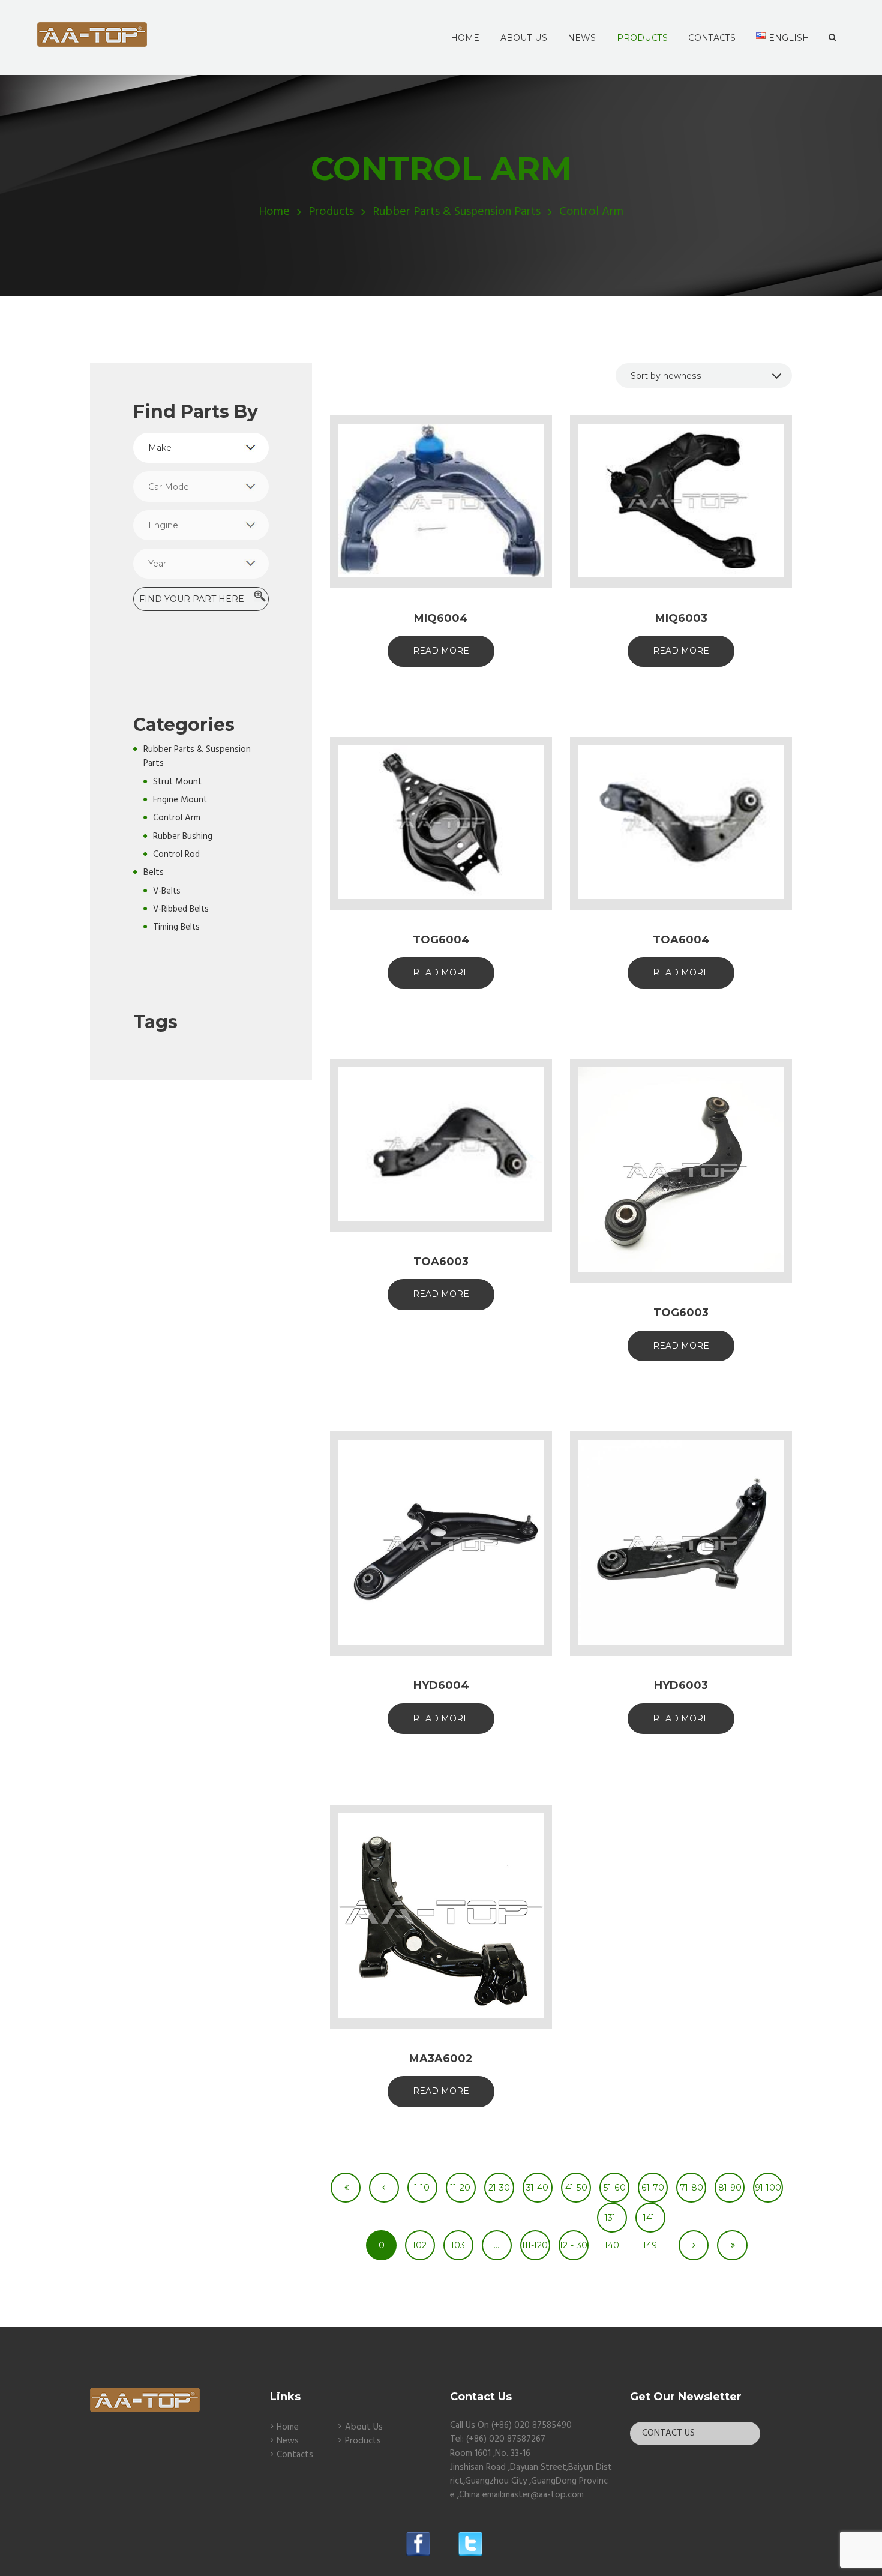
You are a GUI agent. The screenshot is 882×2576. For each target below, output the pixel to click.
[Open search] (832, 38)
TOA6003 (441, 1262)
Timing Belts (176, 927)
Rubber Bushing (183, 837)
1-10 (422, 2188)
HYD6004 (441, 1685)
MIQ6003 (681, 618)
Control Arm (177, 818)
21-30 (499, 2188)
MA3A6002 (441, 2059)
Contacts (295, 2455)
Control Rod (176, 855)
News (288, 2441)
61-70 (653, 2188)
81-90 (730, 2188)
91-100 (768, 2188)
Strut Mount (177, 782)
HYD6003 (681, 1685)
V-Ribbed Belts (181, 909)
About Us (364, 2427)
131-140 (612, 2222)
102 (420, 2245)
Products (331, 212)
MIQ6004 (441, 618)
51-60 (615, 2188)
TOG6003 (681, 1313)
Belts (154, 873)
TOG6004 (441, 940)
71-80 (691, 2188)
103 (458, 2245)
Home (274, 212)
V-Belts (167, 891)
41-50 (576, 2188)
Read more (441, 651)
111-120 (535, 2245)
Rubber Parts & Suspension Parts (457, 212)
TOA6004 (681, 940)
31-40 (537, 2188)
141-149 (650, 2222)
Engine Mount (180, 800)
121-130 (574, 2245)
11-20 (460, 2188)
